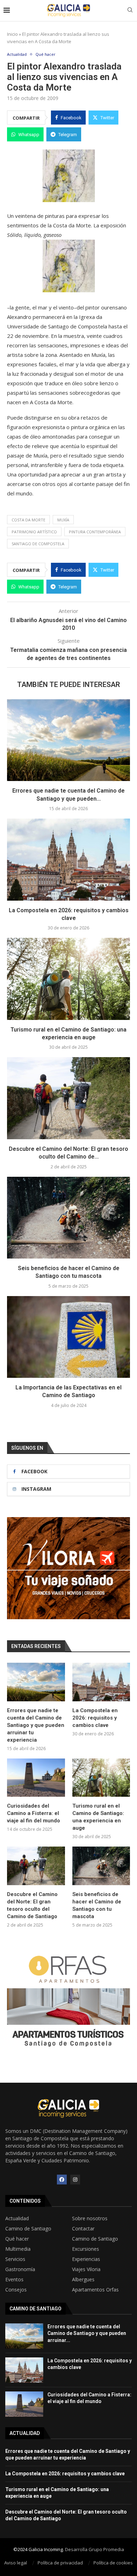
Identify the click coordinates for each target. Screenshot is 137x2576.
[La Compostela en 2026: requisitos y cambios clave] (68, 859)
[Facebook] (62, 2180)
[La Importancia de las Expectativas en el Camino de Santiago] (68, 1337)
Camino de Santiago (28, 2229)
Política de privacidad (60, 2563)
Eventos (14, 2280)
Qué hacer (17, 2239)
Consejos (16, 2290)
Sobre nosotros (90, 2218)
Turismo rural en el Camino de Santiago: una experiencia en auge (98, 1817)
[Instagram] (75, 2180)
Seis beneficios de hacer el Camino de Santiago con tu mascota (97, 1905)
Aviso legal (16, 2563)
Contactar (83, 2229)
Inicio (12, 34)
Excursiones (86, 2249)
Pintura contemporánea (95, 532)
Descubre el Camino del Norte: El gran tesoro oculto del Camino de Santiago (32, 1905)
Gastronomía (20, 2269)
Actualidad (17, 2218)
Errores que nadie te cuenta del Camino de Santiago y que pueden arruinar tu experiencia (36, 1725)
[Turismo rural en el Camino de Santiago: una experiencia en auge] (68, 979)
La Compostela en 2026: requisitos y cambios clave (95, 1718)
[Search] (130, 11)
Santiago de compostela (38, 544)
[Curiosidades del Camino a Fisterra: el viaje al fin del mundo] (36, 1778)
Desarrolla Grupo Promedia (94, 2549)
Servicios (15, 2259)
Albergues (83, 2280)
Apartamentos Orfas (95, 2290)
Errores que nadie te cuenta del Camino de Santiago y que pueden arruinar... (87, 2333)
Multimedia (18, 2249)
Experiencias (86, 2259)
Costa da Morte (28, 520)
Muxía (63, 520)
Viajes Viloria (86, 2269)
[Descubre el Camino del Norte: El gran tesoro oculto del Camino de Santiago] (68, 1098)
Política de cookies (113, 2563)
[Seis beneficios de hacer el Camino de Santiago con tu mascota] (68, 1218)
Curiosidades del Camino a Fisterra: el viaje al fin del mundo (34, 1813)
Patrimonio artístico (34, 532)
